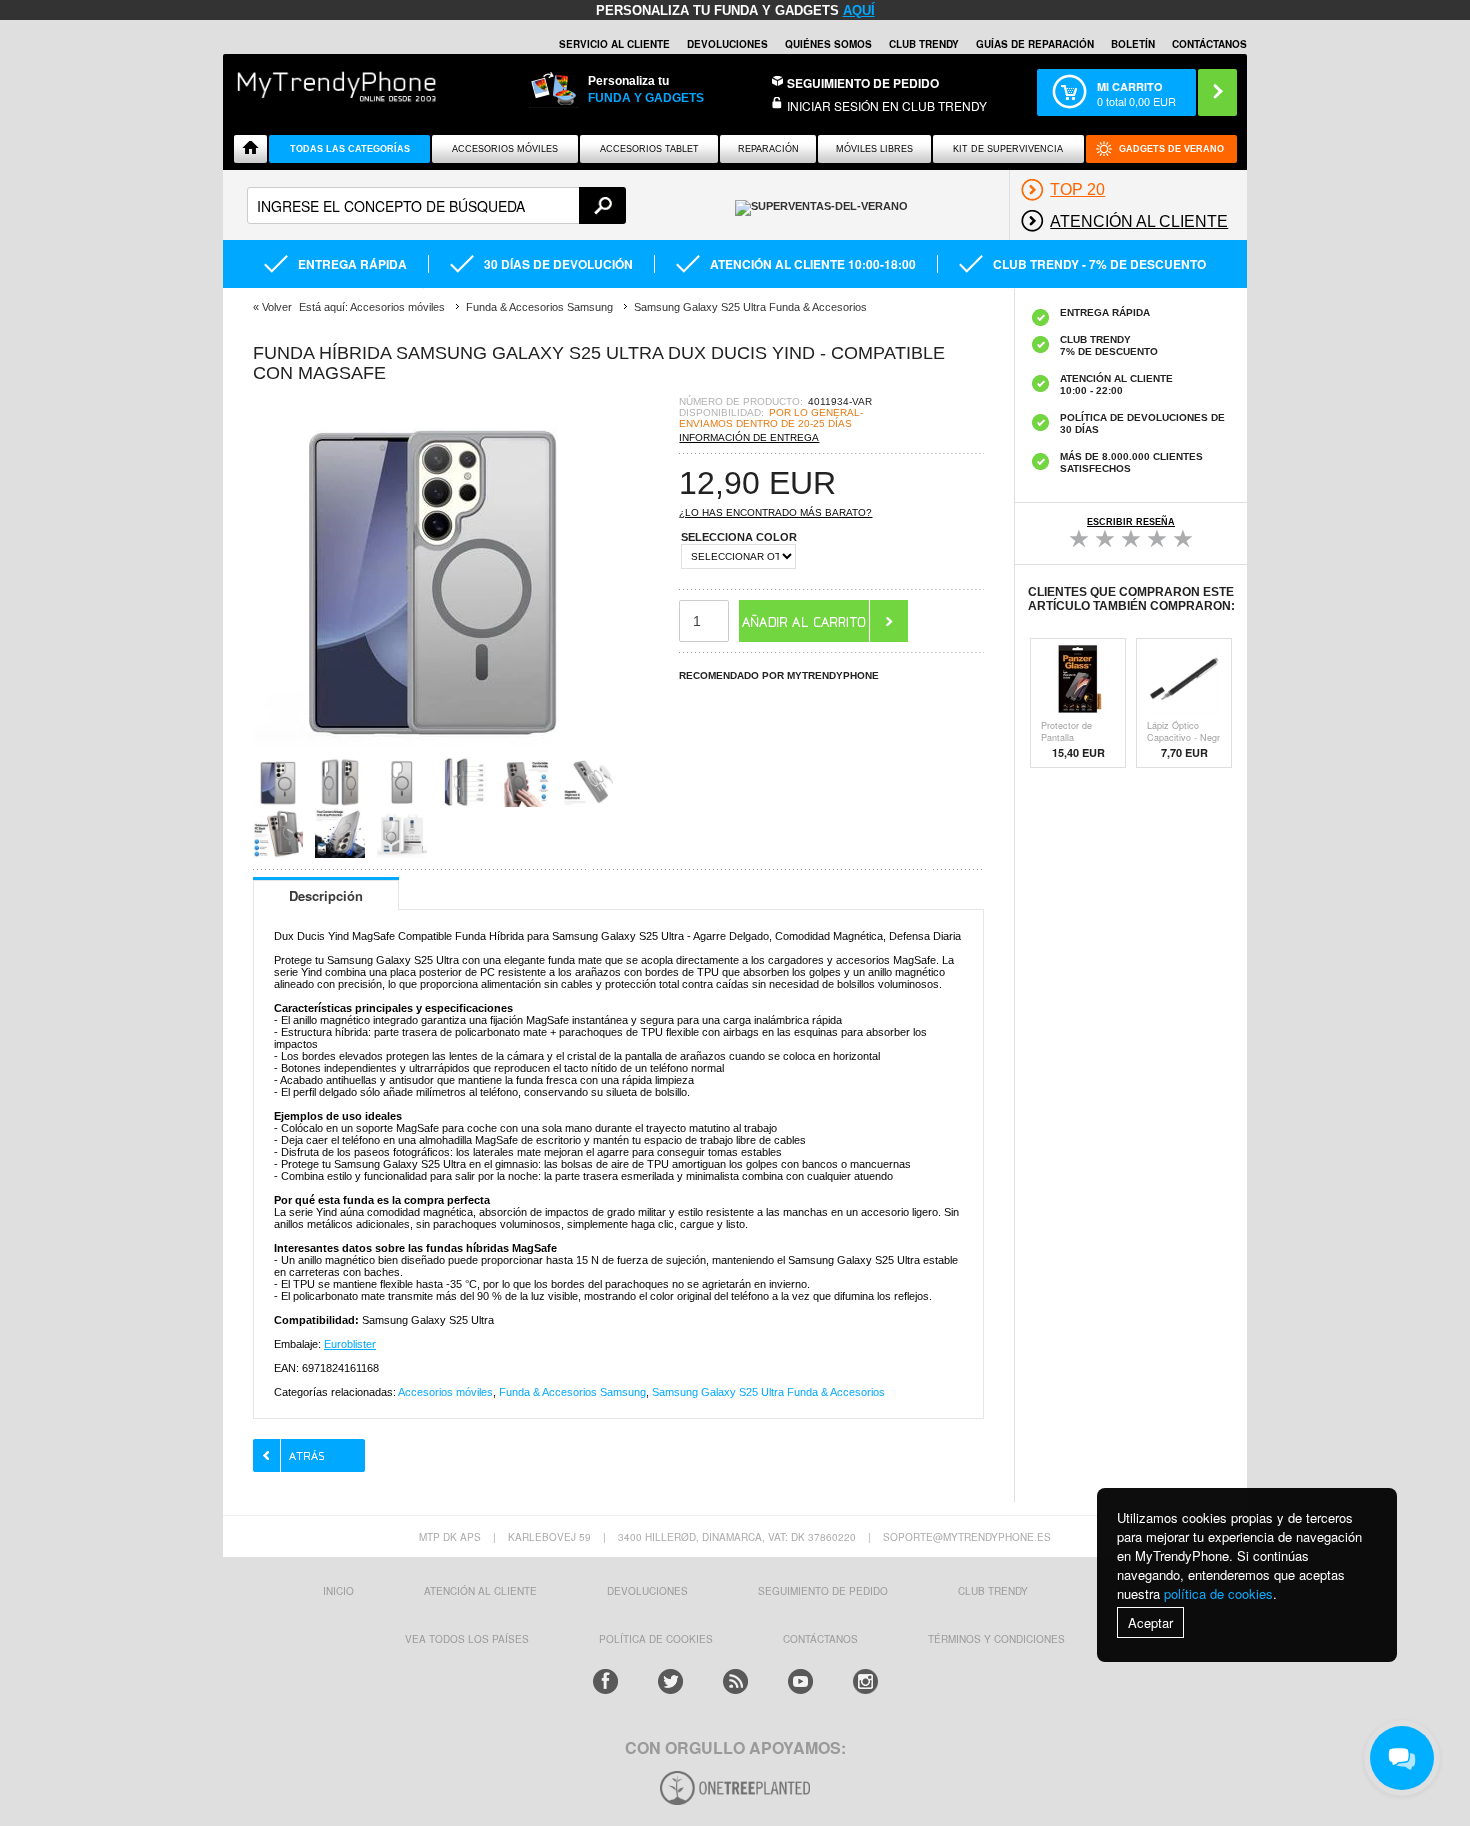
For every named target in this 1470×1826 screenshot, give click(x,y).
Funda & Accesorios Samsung (572, 1392)
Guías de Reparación (1035, 44)
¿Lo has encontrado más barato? (775, 512)
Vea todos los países (467, 1639)
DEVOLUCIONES (727, 44)
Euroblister (350, 1344)
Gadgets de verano (1171, 149)
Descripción (326, 895)
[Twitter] (670, 1681)
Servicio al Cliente (614, 44)
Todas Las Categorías (350, 149)
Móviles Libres (874, 149)
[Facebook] (605, 1681)
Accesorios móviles (445, 1392)
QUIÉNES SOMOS (828, 44)
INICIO (338, 1591)
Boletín (1133, 44)
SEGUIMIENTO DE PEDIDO (823, 1591)
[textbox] (436, 205)
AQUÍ (859, 10)
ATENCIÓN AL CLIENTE (480, 1591)
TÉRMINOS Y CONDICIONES (996, 1639)
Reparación (768, 149)
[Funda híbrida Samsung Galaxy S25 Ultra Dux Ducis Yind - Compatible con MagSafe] (433, 750)
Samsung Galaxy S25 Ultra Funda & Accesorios (768, 1392)
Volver (277, 307)
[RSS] (735, 1681)
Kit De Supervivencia (1008, 149)
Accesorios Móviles (505, 149)
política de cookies (1218, 1593)
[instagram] (865, 1681)
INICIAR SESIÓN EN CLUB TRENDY (887, 105)
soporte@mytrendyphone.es (967, 1537)
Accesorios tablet (649, 149)
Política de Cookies (656, 1639)
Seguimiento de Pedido (863, 83)
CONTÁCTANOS (1209, 44)
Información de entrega (749, 437)
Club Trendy (924, 44)
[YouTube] (800, 1681)
